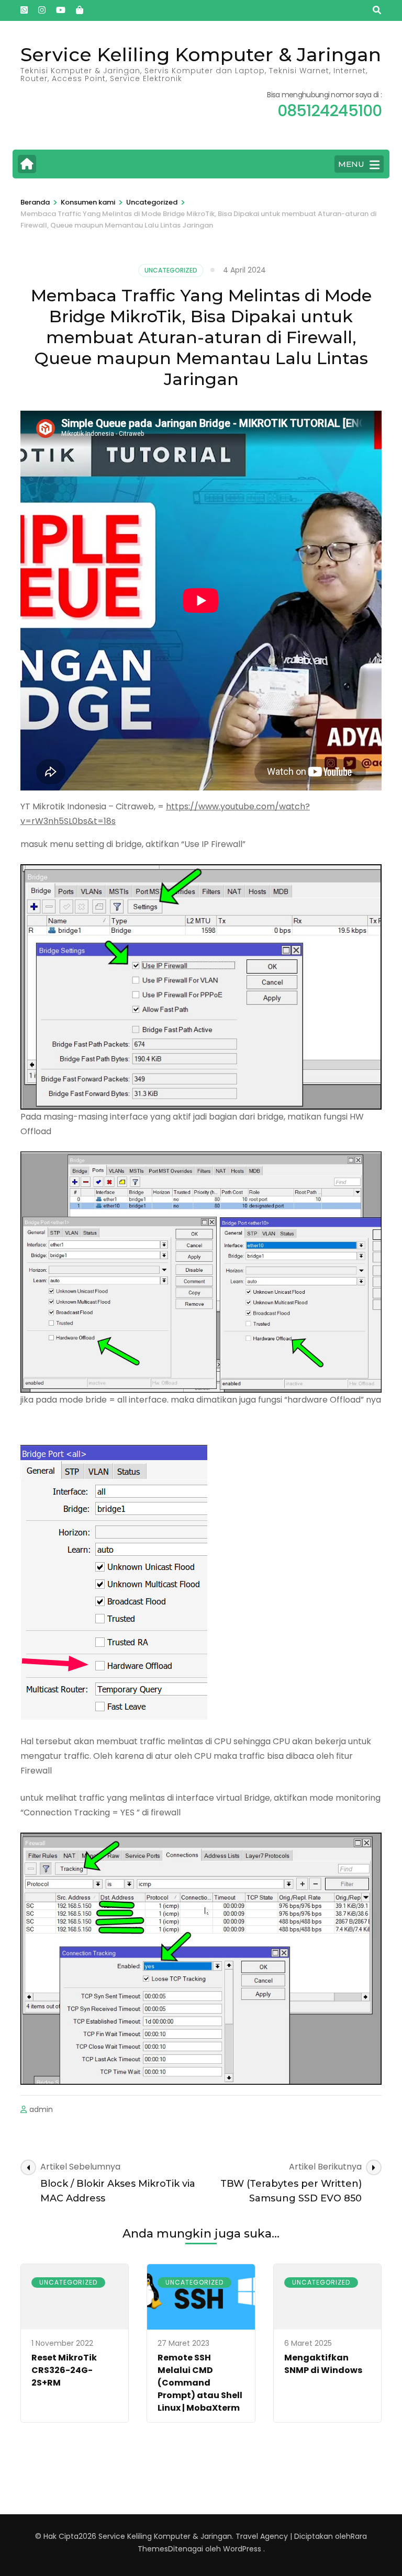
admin (41, 2109)
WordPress (242, 2549)
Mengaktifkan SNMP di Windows (323, 2364)
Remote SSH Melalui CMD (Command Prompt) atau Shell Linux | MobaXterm (200, 2383)
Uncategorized (171, 270)
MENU (351, 164)
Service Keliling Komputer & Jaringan (201, 54)
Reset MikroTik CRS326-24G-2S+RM (64, 2370)
